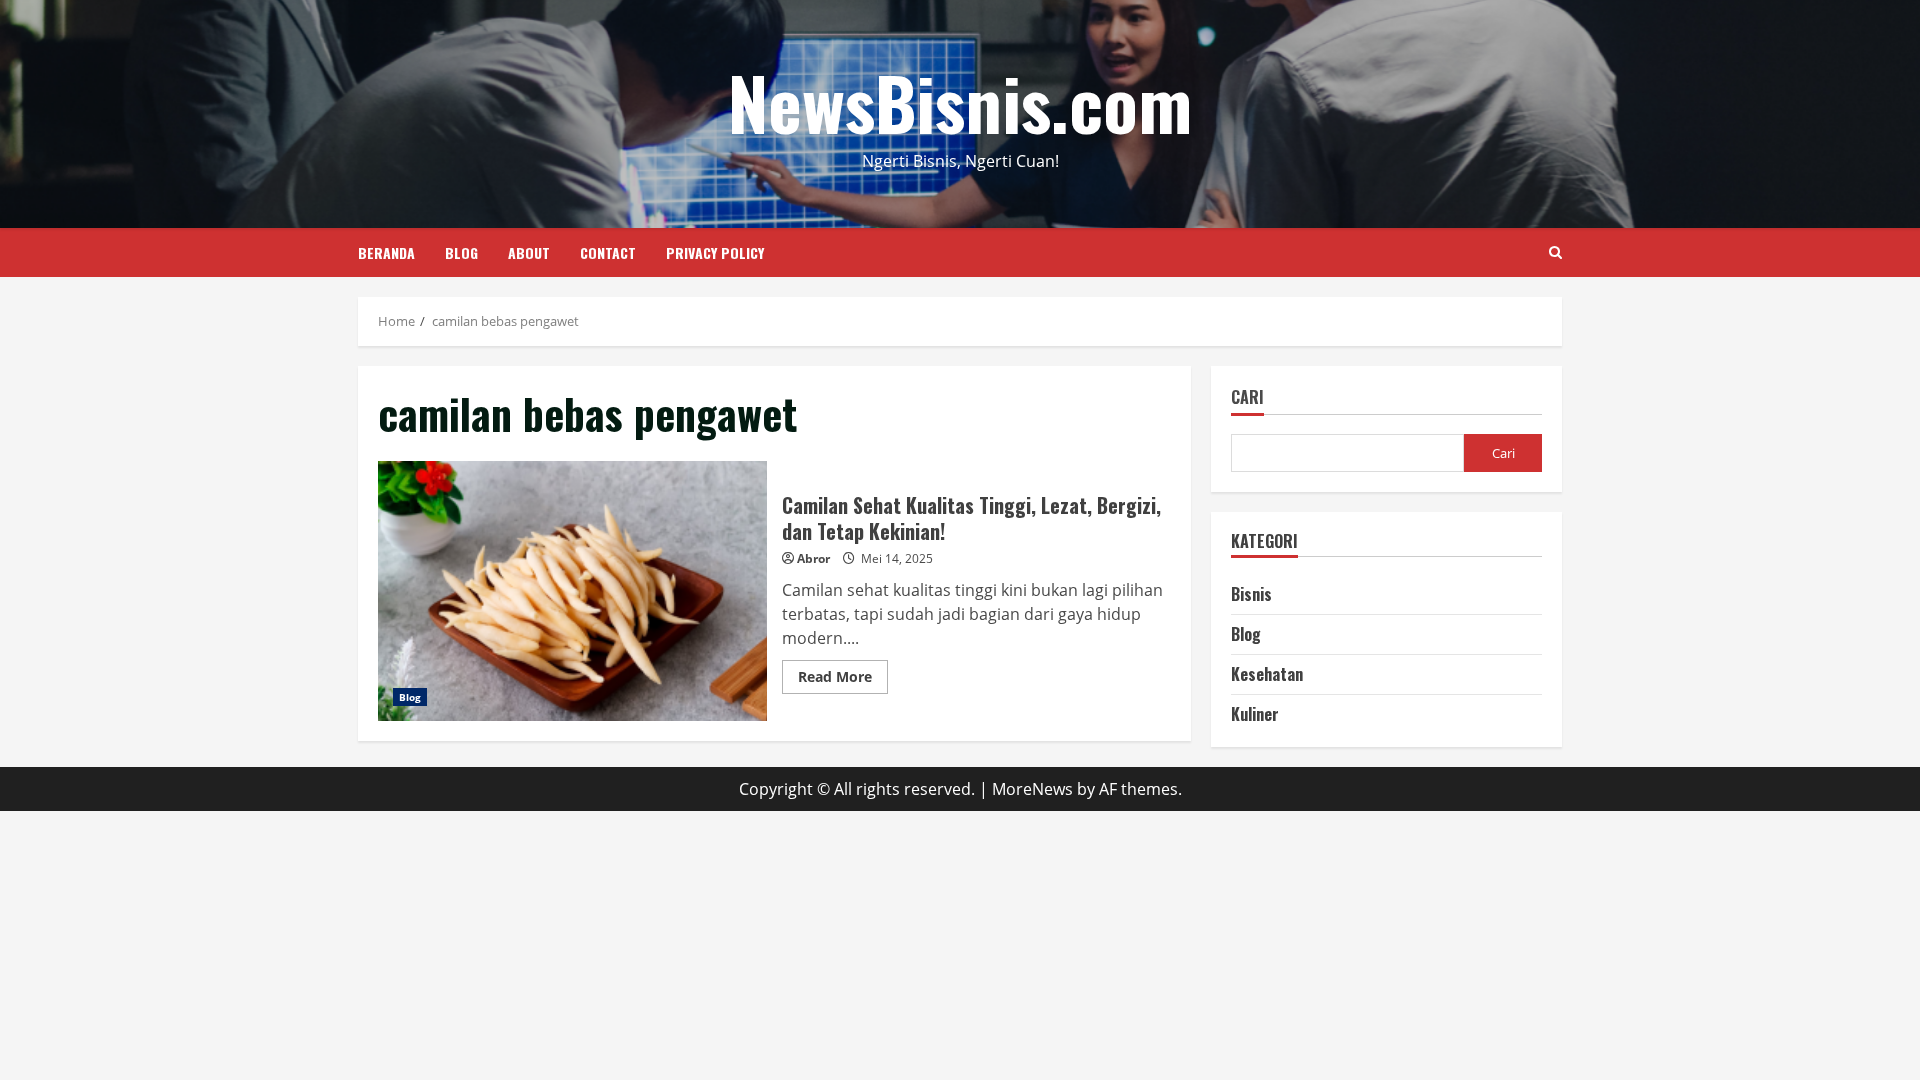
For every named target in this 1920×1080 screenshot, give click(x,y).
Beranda (386, 252)
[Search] (1555, 252)
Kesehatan (1267, 674)
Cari (1247, 398)
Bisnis (1251, 594)
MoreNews (1032, 789)
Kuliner (1255, 714)
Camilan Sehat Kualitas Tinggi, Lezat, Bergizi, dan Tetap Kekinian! (572, 591)
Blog (461, 252)
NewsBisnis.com (960, 101)
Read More (843, 680)
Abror (813, 558)
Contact (608, 252)
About (529, 252)
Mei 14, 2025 (897, 558)
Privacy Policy (715, 252)
